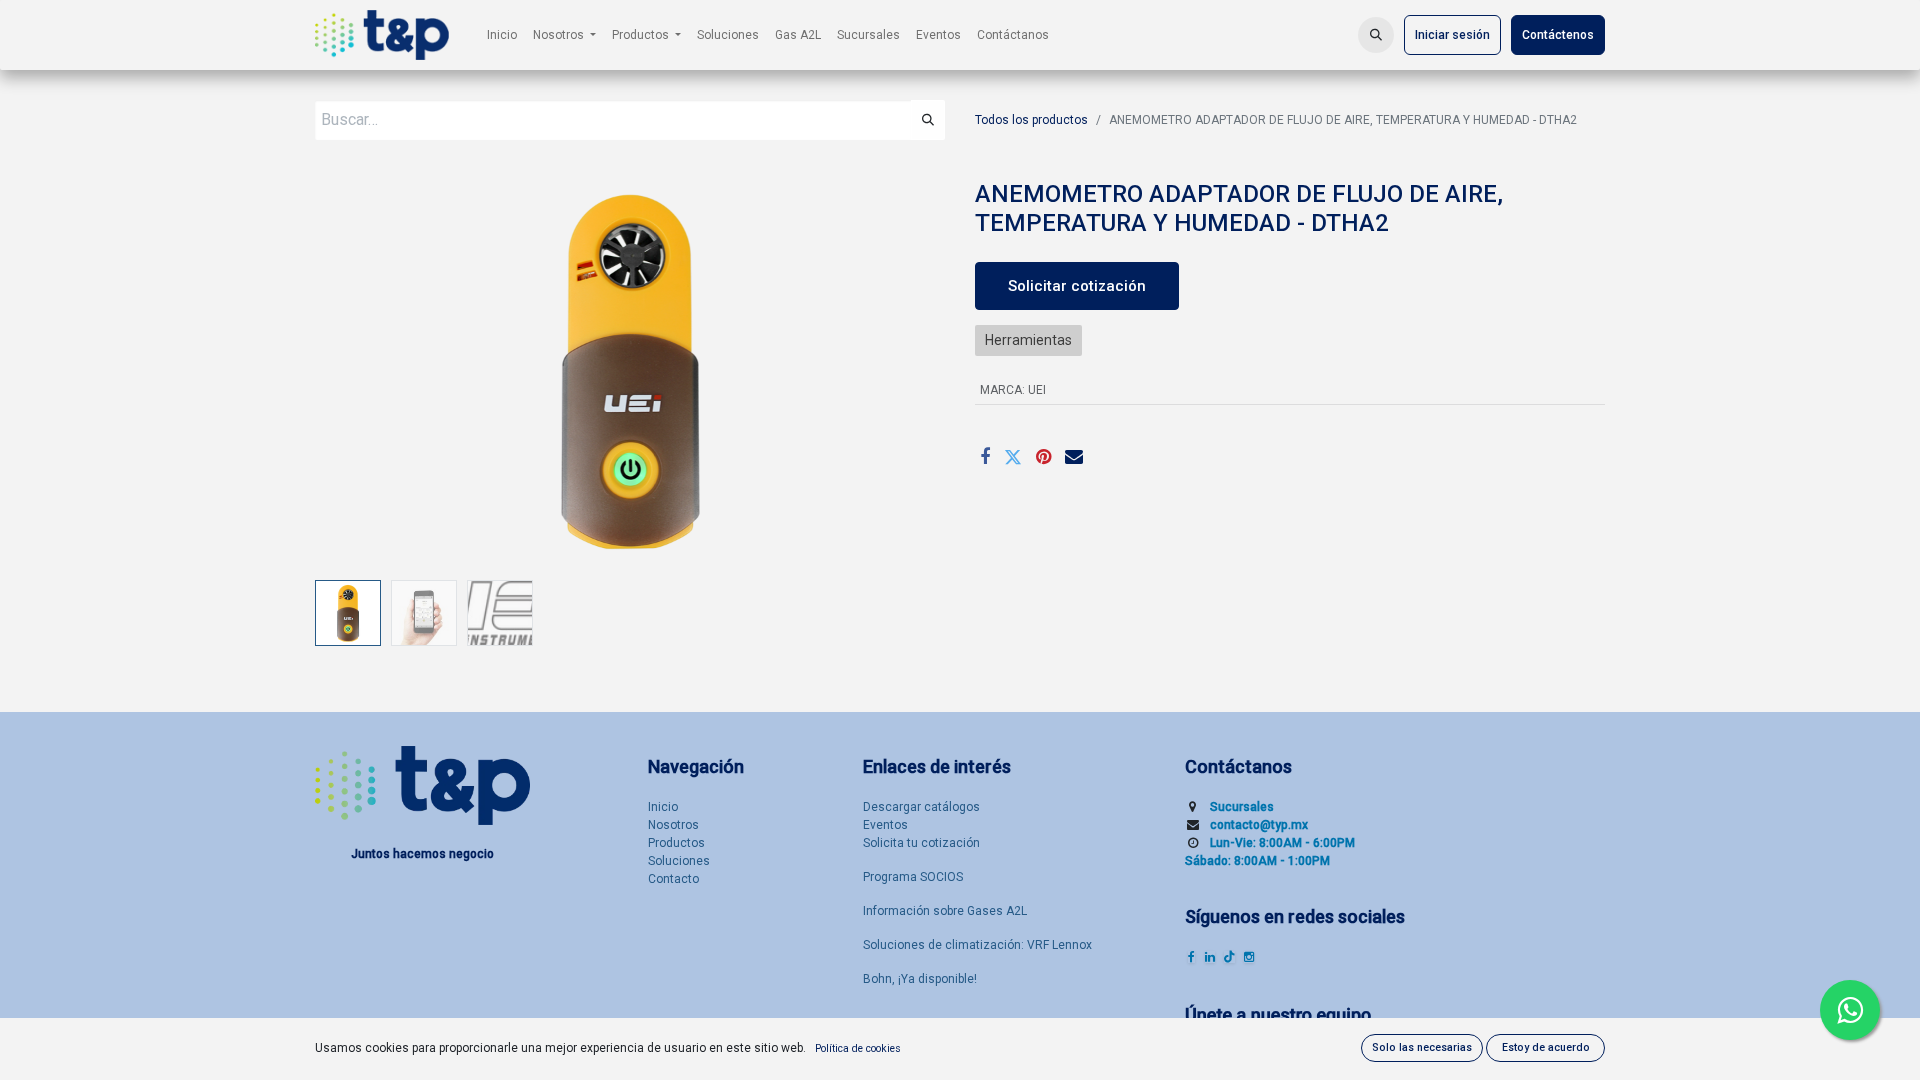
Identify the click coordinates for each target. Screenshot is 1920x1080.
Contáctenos (1558, 35)
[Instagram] (1249, 957)
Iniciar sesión (1452, 35)
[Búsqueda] (928, 120)
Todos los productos (1031, 120)
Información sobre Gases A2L (945, 911)
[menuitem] (502, 35)
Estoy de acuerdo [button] (1546, 1047)
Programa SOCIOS (913, 877)
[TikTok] (1229, 957)
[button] (1376, 35)
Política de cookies (858, 1048)
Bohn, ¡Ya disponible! (920, 979)
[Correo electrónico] (1074, 457)
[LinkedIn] (1210, 957)
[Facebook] (985, 457)
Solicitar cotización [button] (1077, 286)
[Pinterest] (1043, 457)
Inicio (663, 807)
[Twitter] (1013, 457)
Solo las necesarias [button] (1422, 1047)
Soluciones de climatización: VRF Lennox (977, 945)
